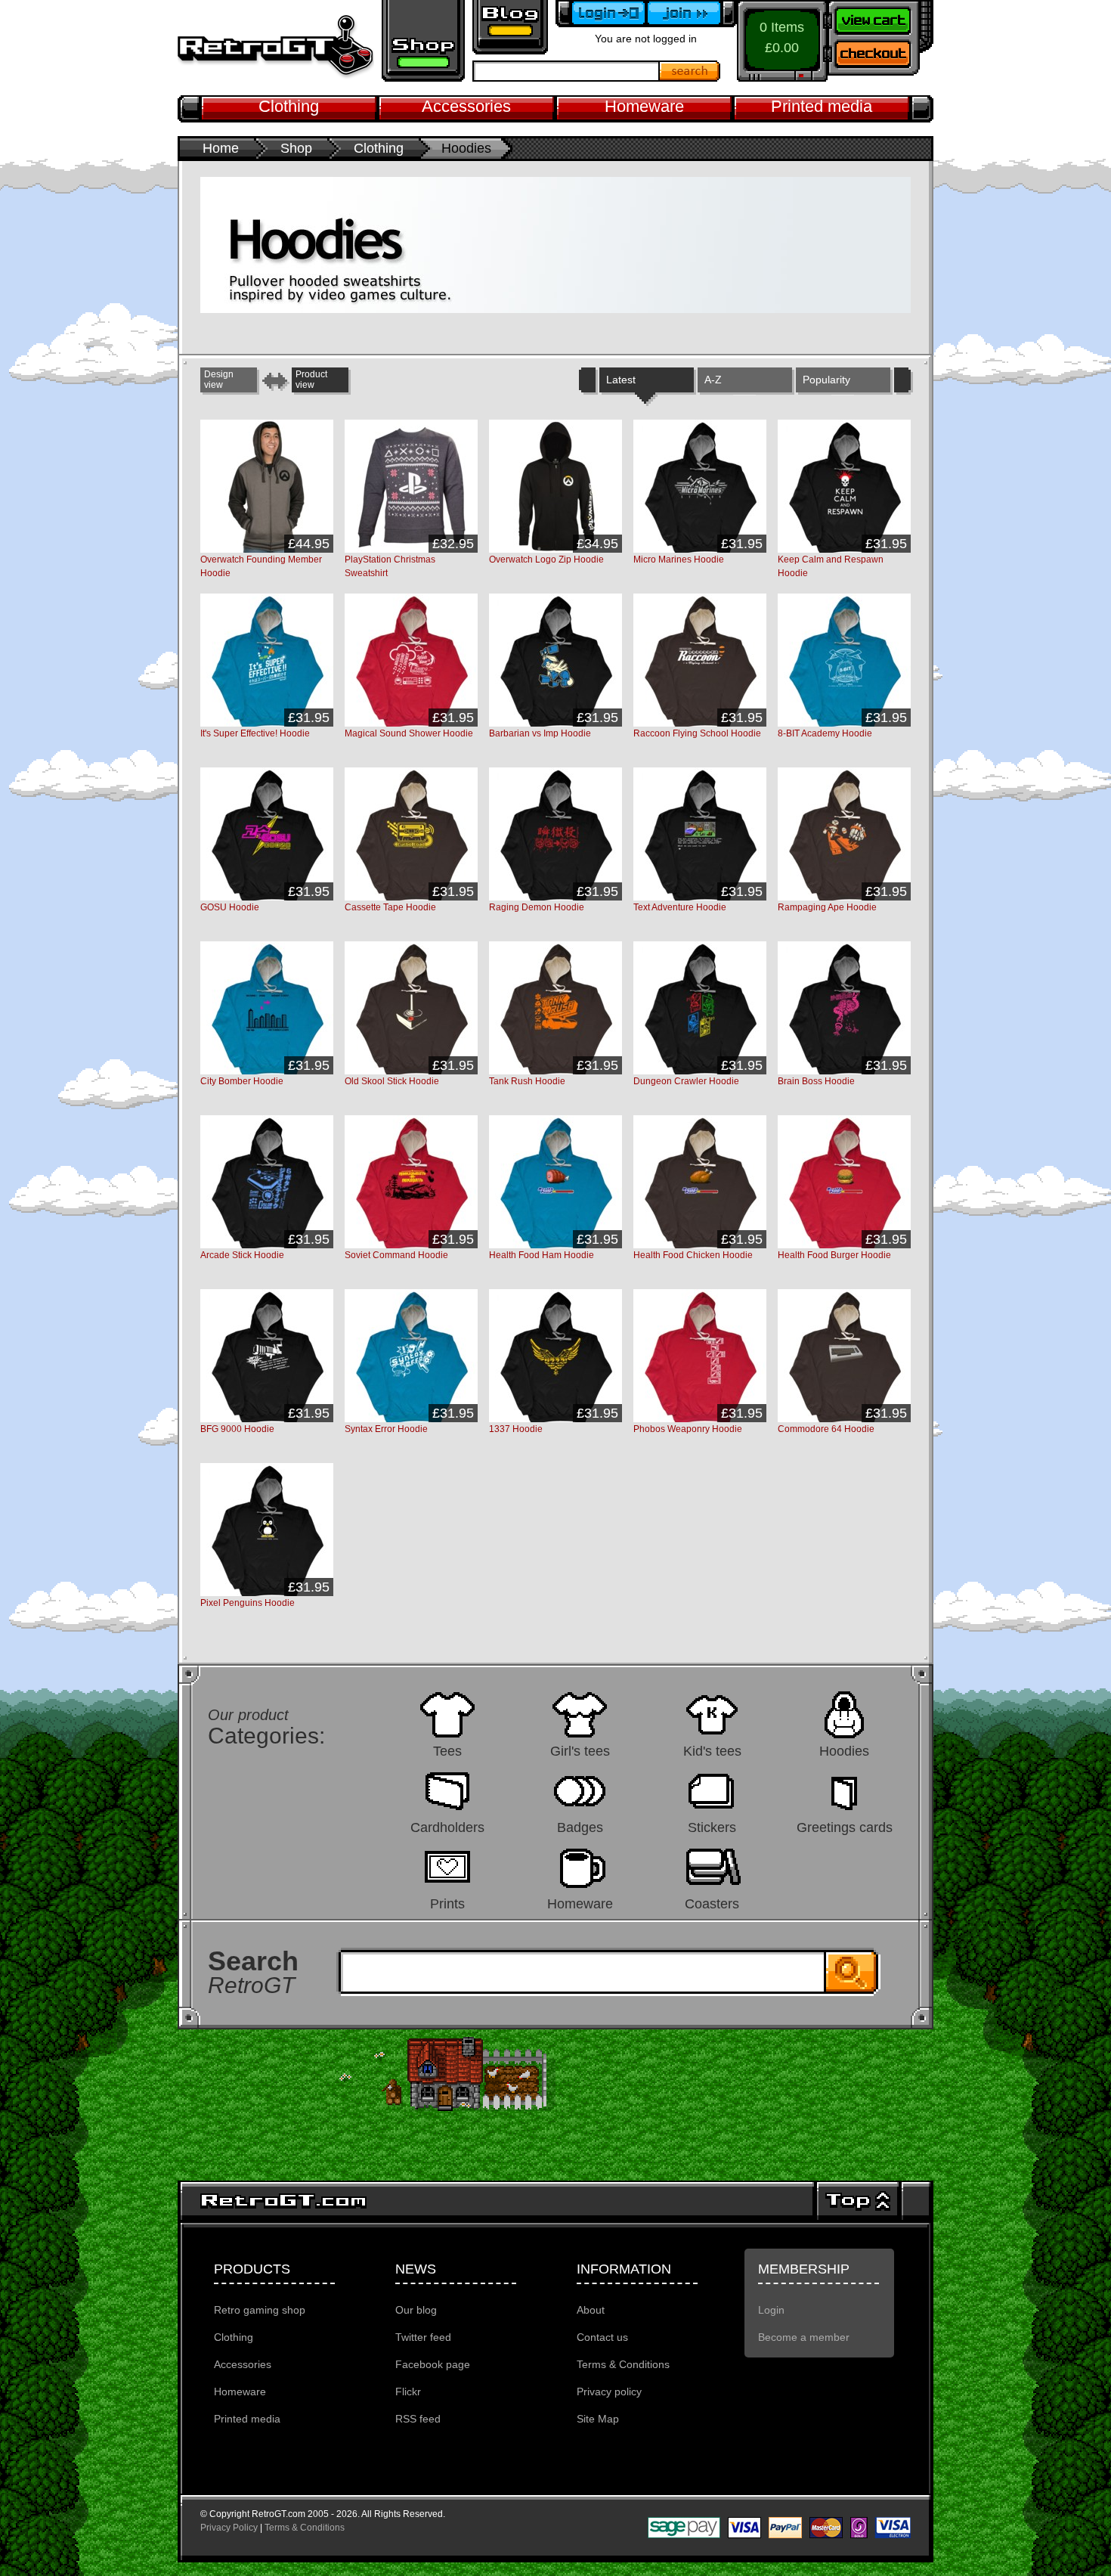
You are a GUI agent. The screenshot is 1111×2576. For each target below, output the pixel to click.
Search (690, 71)
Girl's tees (580, 1751)
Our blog (416, 2310)
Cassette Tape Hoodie (390, 907)
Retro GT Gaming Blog (510, 27)
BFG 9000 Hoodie (237, 1429)
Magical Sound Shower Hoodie (409, 733)
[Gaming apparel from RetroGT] (276, 47)
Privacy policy (609, 2392)
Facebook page (433, 2364)
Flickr (408, 2392)
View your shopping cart (880, 19)
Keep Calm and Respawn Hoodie (831, 566)
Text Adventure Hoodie (680, 907)
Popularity (826, 380)
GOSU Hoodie (230, 907)
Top (858, 2201)
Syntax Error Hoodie (386, 1429)
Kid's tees (712, 1751)
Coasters (712, 1903)
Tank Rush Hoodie (527, 1081)
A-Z (713, 380)
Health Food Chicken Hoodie (693, 1255)
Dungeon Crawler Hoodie (686, 1081)
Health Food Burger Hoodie (834, 1255)
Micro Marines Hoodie (679, 560)
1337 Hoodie (516, 1429)
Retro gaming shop (423, 41)
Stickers (712, 1827)
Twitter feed (423, 2337)
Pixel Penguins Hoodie (248, 1603)
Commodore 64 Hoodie (826, 1429)
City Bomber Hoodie (242, 1081)
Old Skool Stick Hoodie (392, 1081)
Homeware (644, 106)
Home (221, 148)
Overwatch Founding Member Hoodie (261, 566)
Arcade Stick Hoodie (242, 1255)
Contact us (602, 2337)
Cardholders (447, 1827)
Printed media (822, 106)
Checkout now (880, 57)
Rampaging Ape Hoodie (827, 907)
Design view (219, 380)
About (591, 2310)
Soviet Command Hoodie (396, 1255)
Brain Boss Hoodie (816, 1081)
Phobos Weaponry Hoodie (688, 1429)
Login (771, 2310)
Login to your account (601, 14)
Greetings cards (845, 1827)
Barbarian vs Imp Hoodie (540, 733)
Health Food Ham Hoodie (542, 1255)
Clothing (289, 106)
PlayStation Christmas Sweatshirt (390, 566)
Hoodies (844, 1751)
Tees (447, 1751)
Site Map (598, 2419)
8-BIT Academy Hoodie (825, 733)
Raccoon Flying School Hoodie (697, 733)
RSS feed (418, 2419)
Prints (447, 1903)
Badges (580, 1827)
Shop (296, 148)
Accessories (466, 106)
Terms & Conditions (623, 2364)
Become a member (692, 14)
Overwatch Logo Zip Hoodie (546, 560)
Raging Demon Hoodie (537, 907)
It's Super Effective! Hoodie (255, 733)
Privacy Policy (229, 2528)
